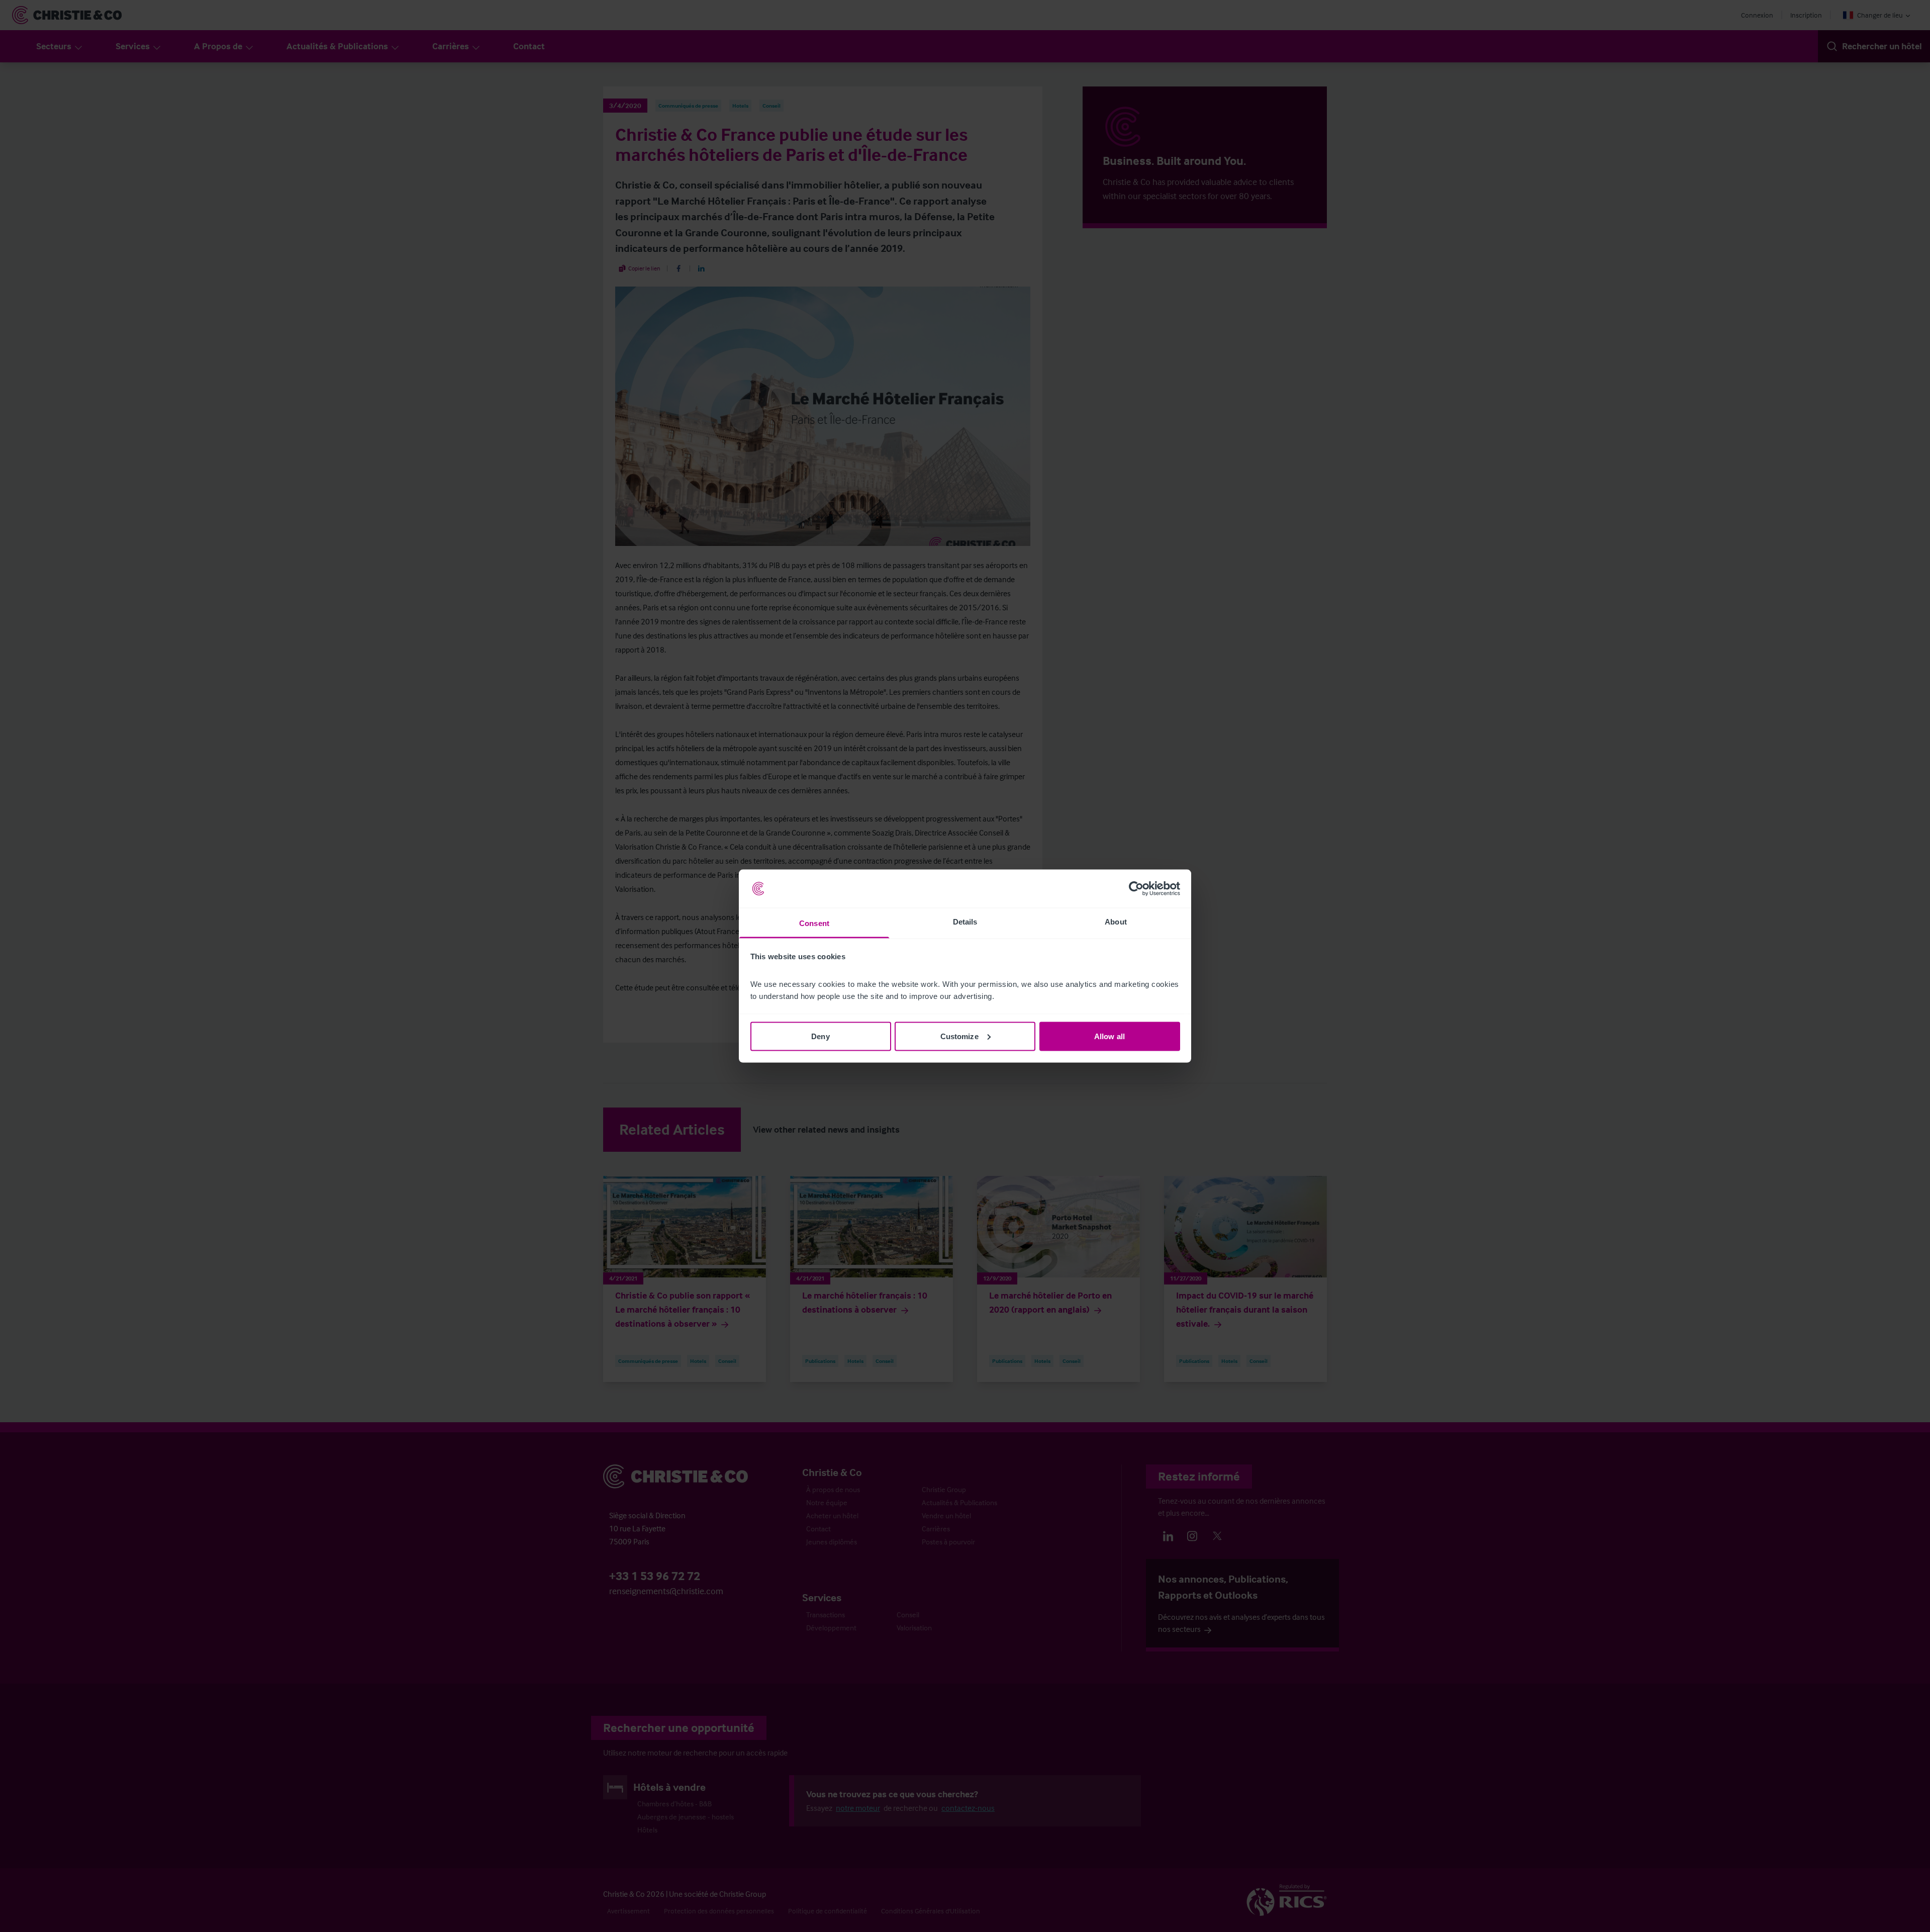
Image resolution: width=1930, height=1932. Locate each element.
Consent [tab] (814, 923)
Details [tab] (965, 922)
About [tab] (1116, 922)
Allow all (1109, 1036)
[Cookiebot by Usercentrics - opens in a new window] (1136, 889)
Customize (959, 1036)
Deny (820, 1036)
